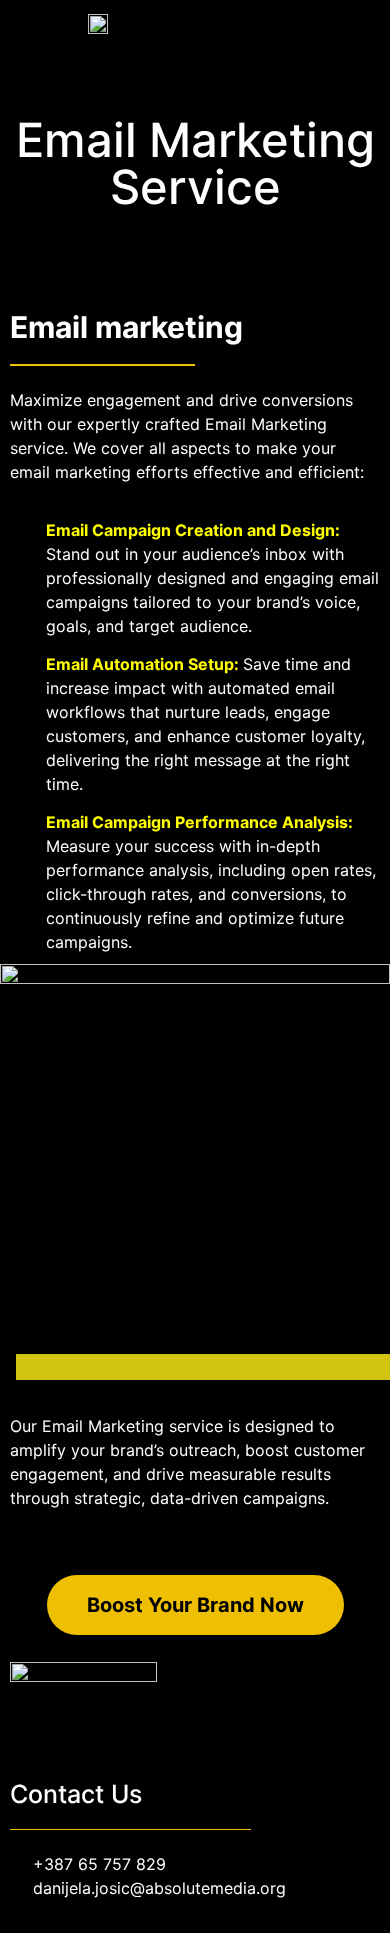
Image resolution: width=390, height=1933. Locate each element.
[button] (366, 22)
